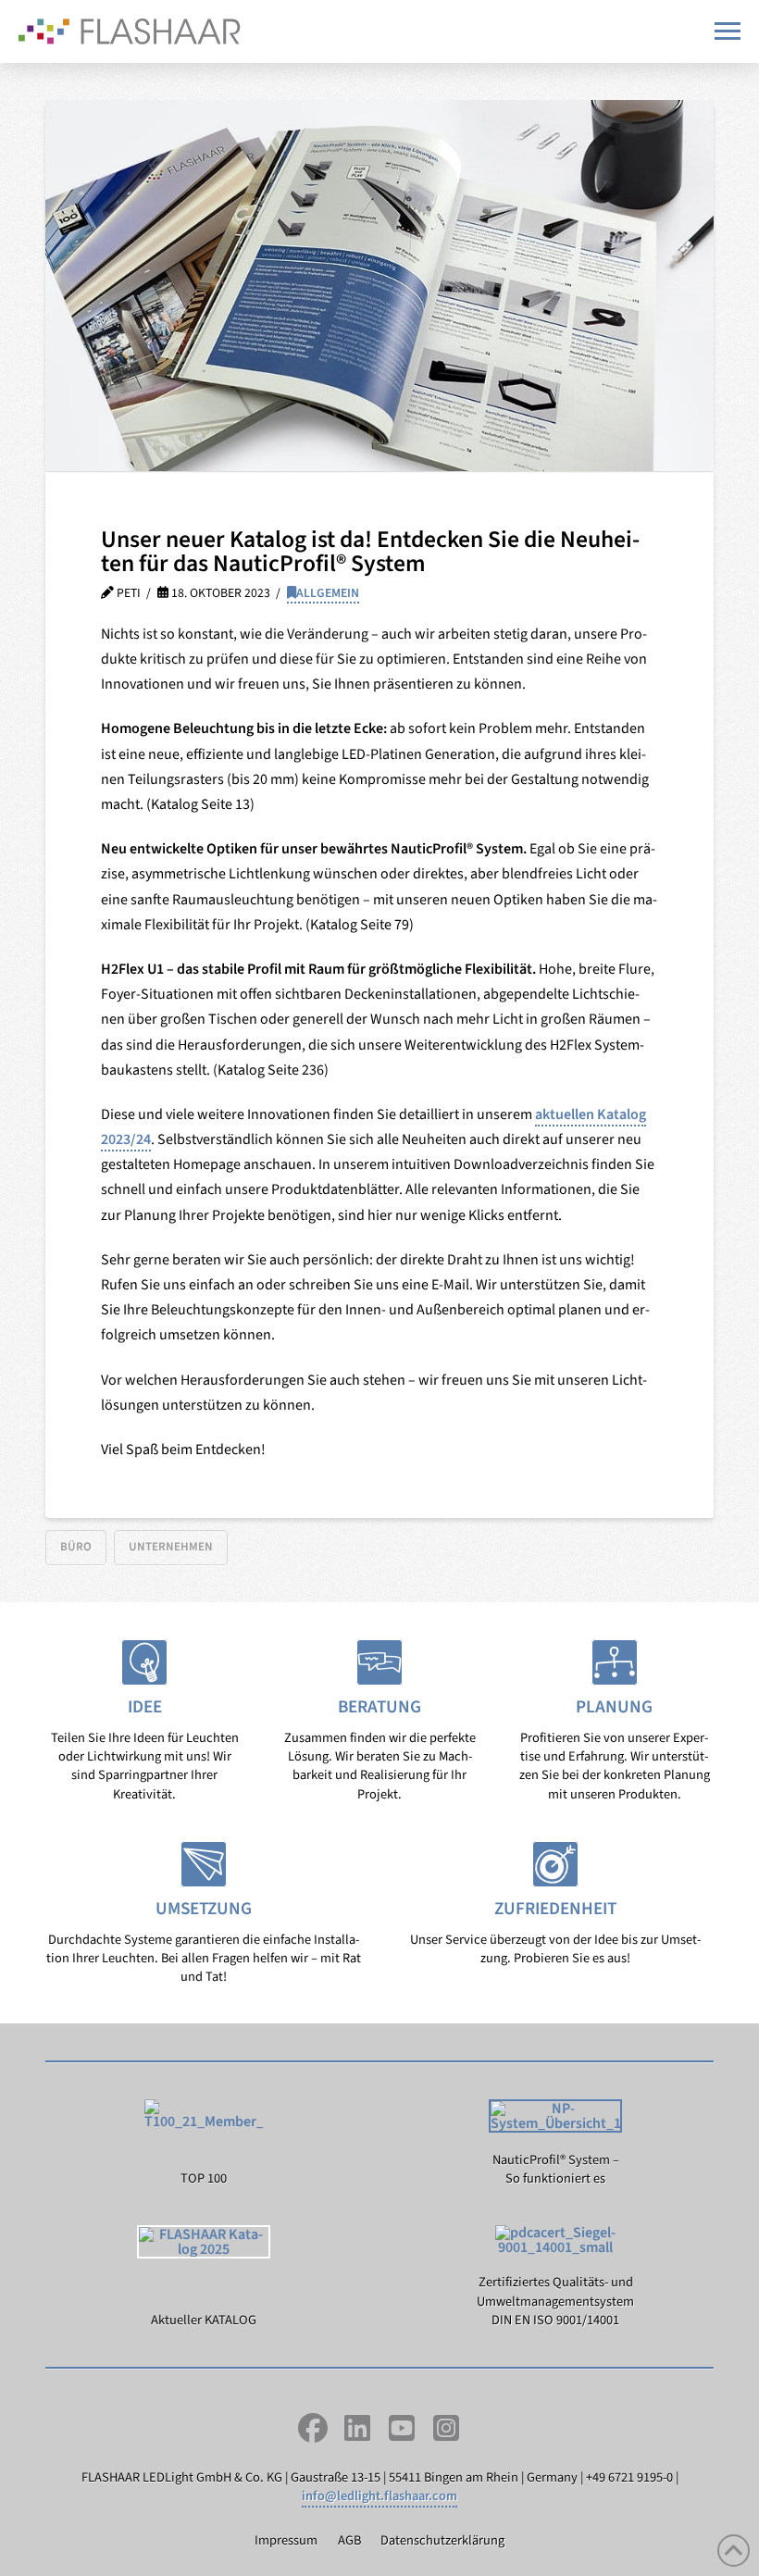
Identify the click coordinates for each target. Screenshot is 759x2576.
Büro (76, 1547)
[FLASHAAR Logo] (130, 31)
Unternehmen (171, 1547)
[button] (728, 31)
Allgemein (328, 593)
